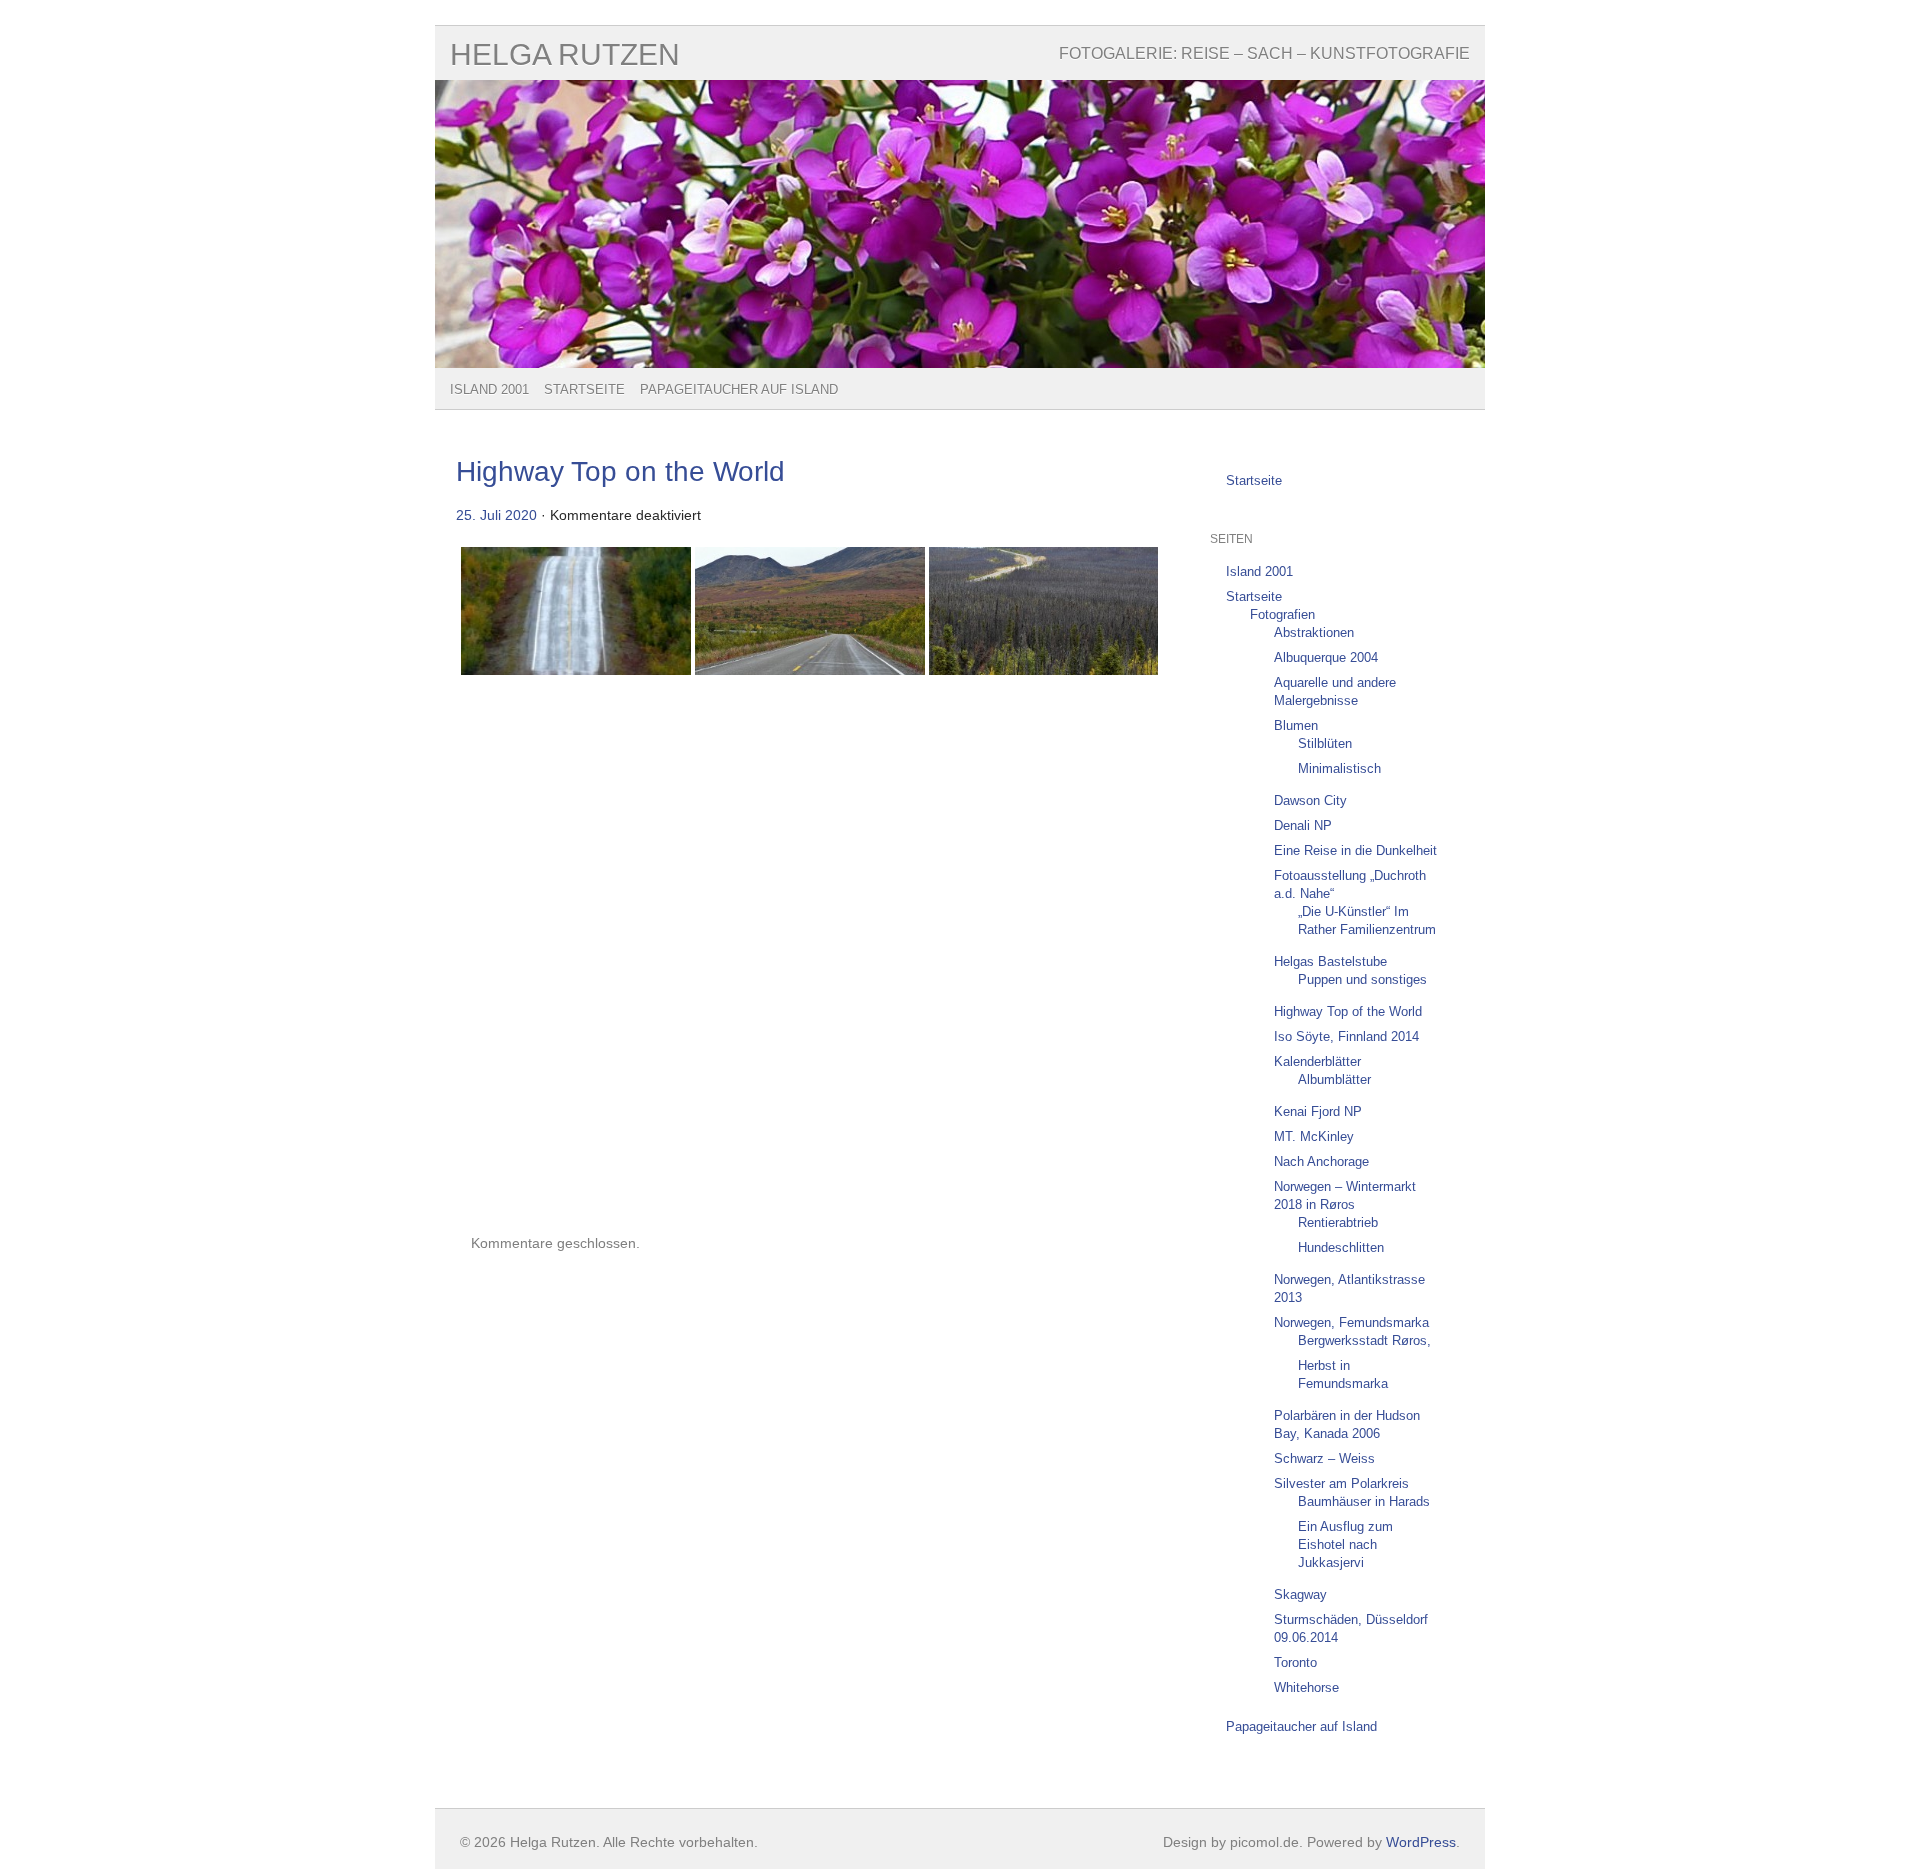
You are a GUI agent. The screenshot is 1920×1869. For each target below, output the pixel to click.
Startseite (584, 389)
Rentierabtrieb (1338, 1222)
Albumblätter (1334, 1079)
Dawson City (1310, 800)
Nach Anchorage (1321, 1161)
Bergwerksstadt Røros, (1364, 1340)
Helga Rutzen (565, 54)
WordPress (1421, 1842)
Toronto (1295, 1662)
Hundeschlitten (1341, 1247)
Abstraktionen (1314, 632)
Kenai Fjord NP (1318, 1111)
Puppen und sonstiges (1362, 979)
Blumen (1296, 725)
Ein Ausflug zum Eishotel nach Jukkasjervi (1345, 1544)
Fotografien (1282, 614)
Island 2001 (489, 389)
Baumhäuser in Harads (1364, 1501)
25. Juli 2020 (496, 515)
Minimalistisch (1339, 768)
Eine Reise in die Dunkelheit (1355, 850)
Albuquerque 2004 (1326, 657)
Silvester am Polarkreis (1341, 1483)
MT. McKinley (1314, 1136)
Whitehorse (1306, 1687)
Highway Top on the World (620, 471)
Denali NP (1303, 825)
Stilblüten (1325, 743)
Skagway (1300, 1594)
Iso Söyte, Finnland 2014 (1346, 1036)
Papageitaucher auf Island (739, 389)
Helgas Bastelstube (1330, 961)
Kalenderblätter (1317, 1061)
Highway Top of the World (1348, 1011)
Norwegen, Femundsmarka (1351, 1322)
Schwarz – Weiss (1324, 1458)
